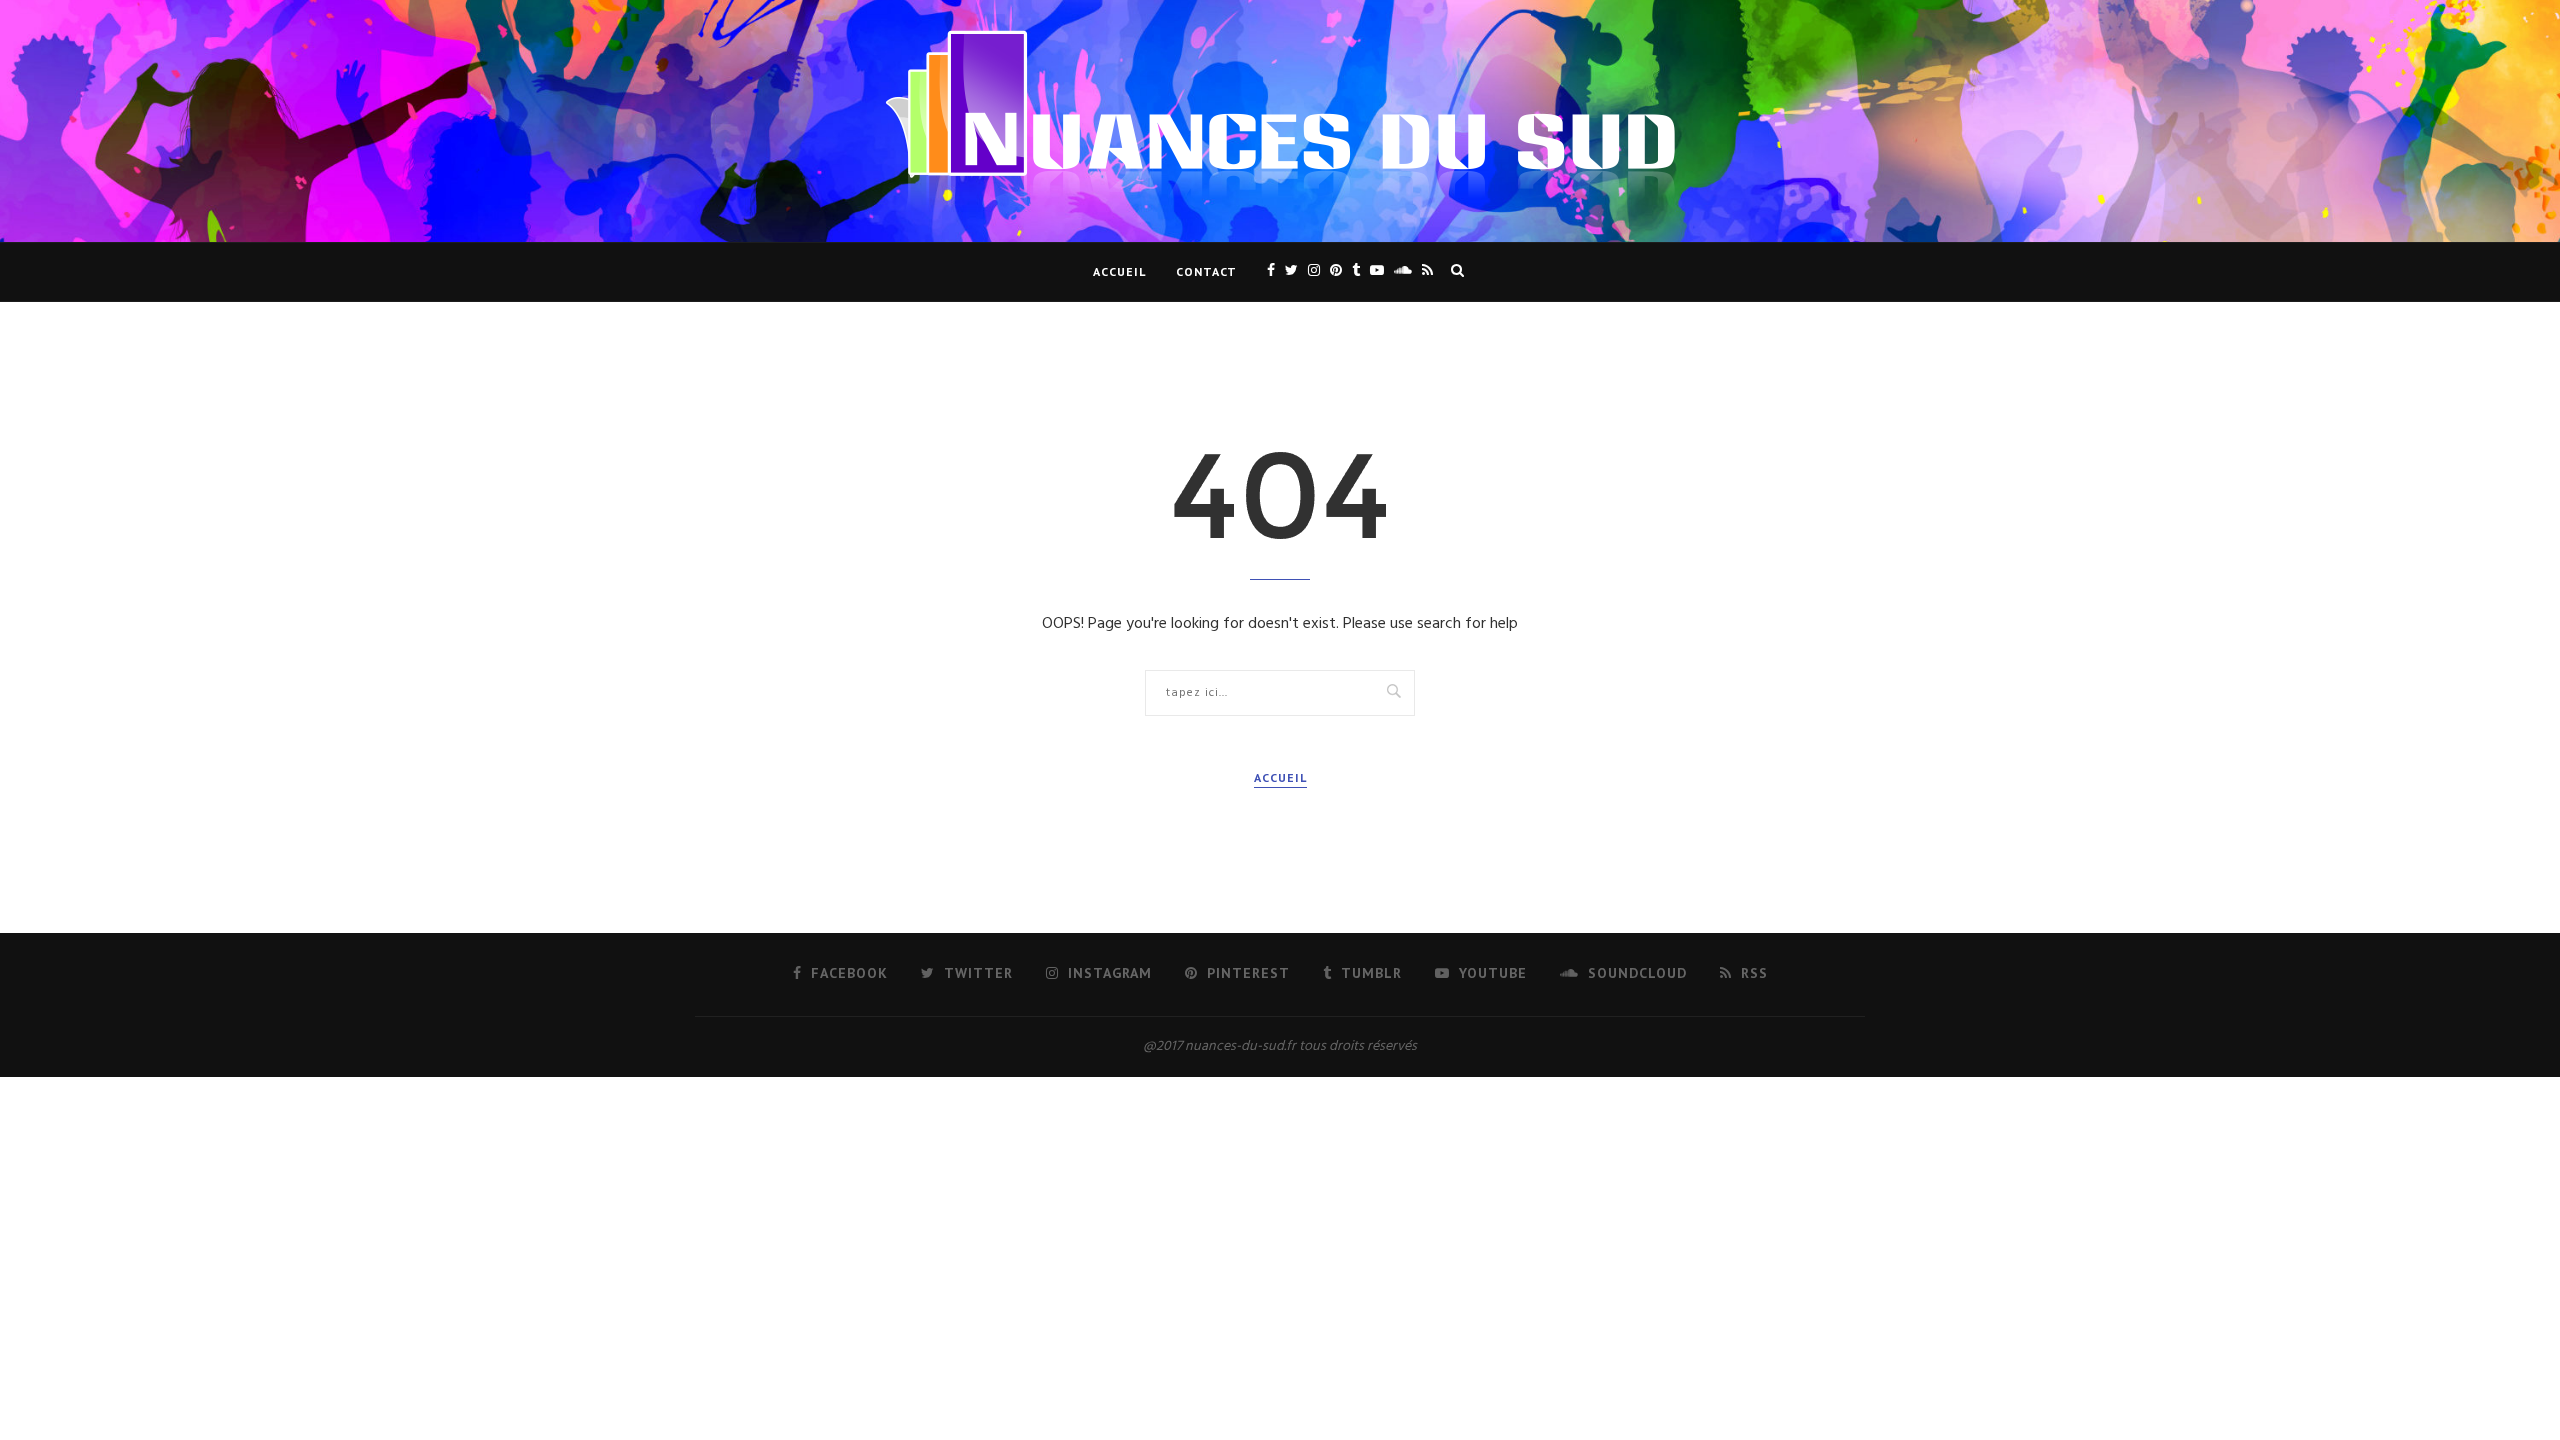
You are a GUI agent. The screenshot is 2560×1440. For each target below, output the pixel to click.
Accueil (1119, 271)
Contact (1206, 271)
